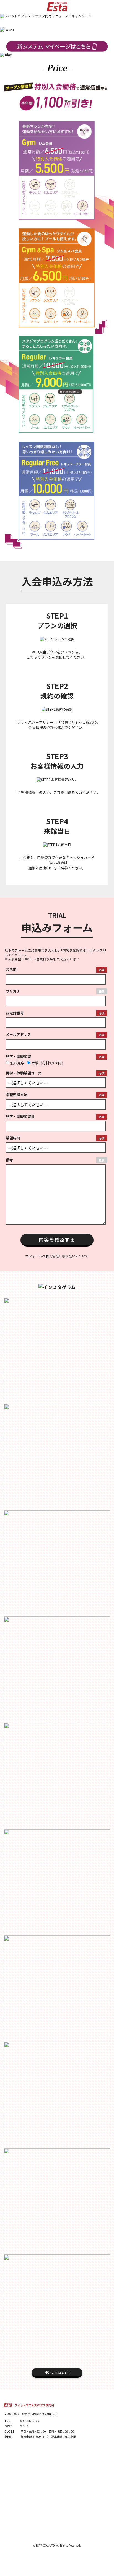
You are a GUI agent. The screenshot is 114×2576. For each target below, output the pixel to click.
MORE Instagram (57, 2372)
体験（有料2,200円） (48, 1063)
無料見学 (17, 1063)
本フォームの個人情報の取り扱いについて (57, 1256)
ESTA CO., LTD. (46, 2545)
